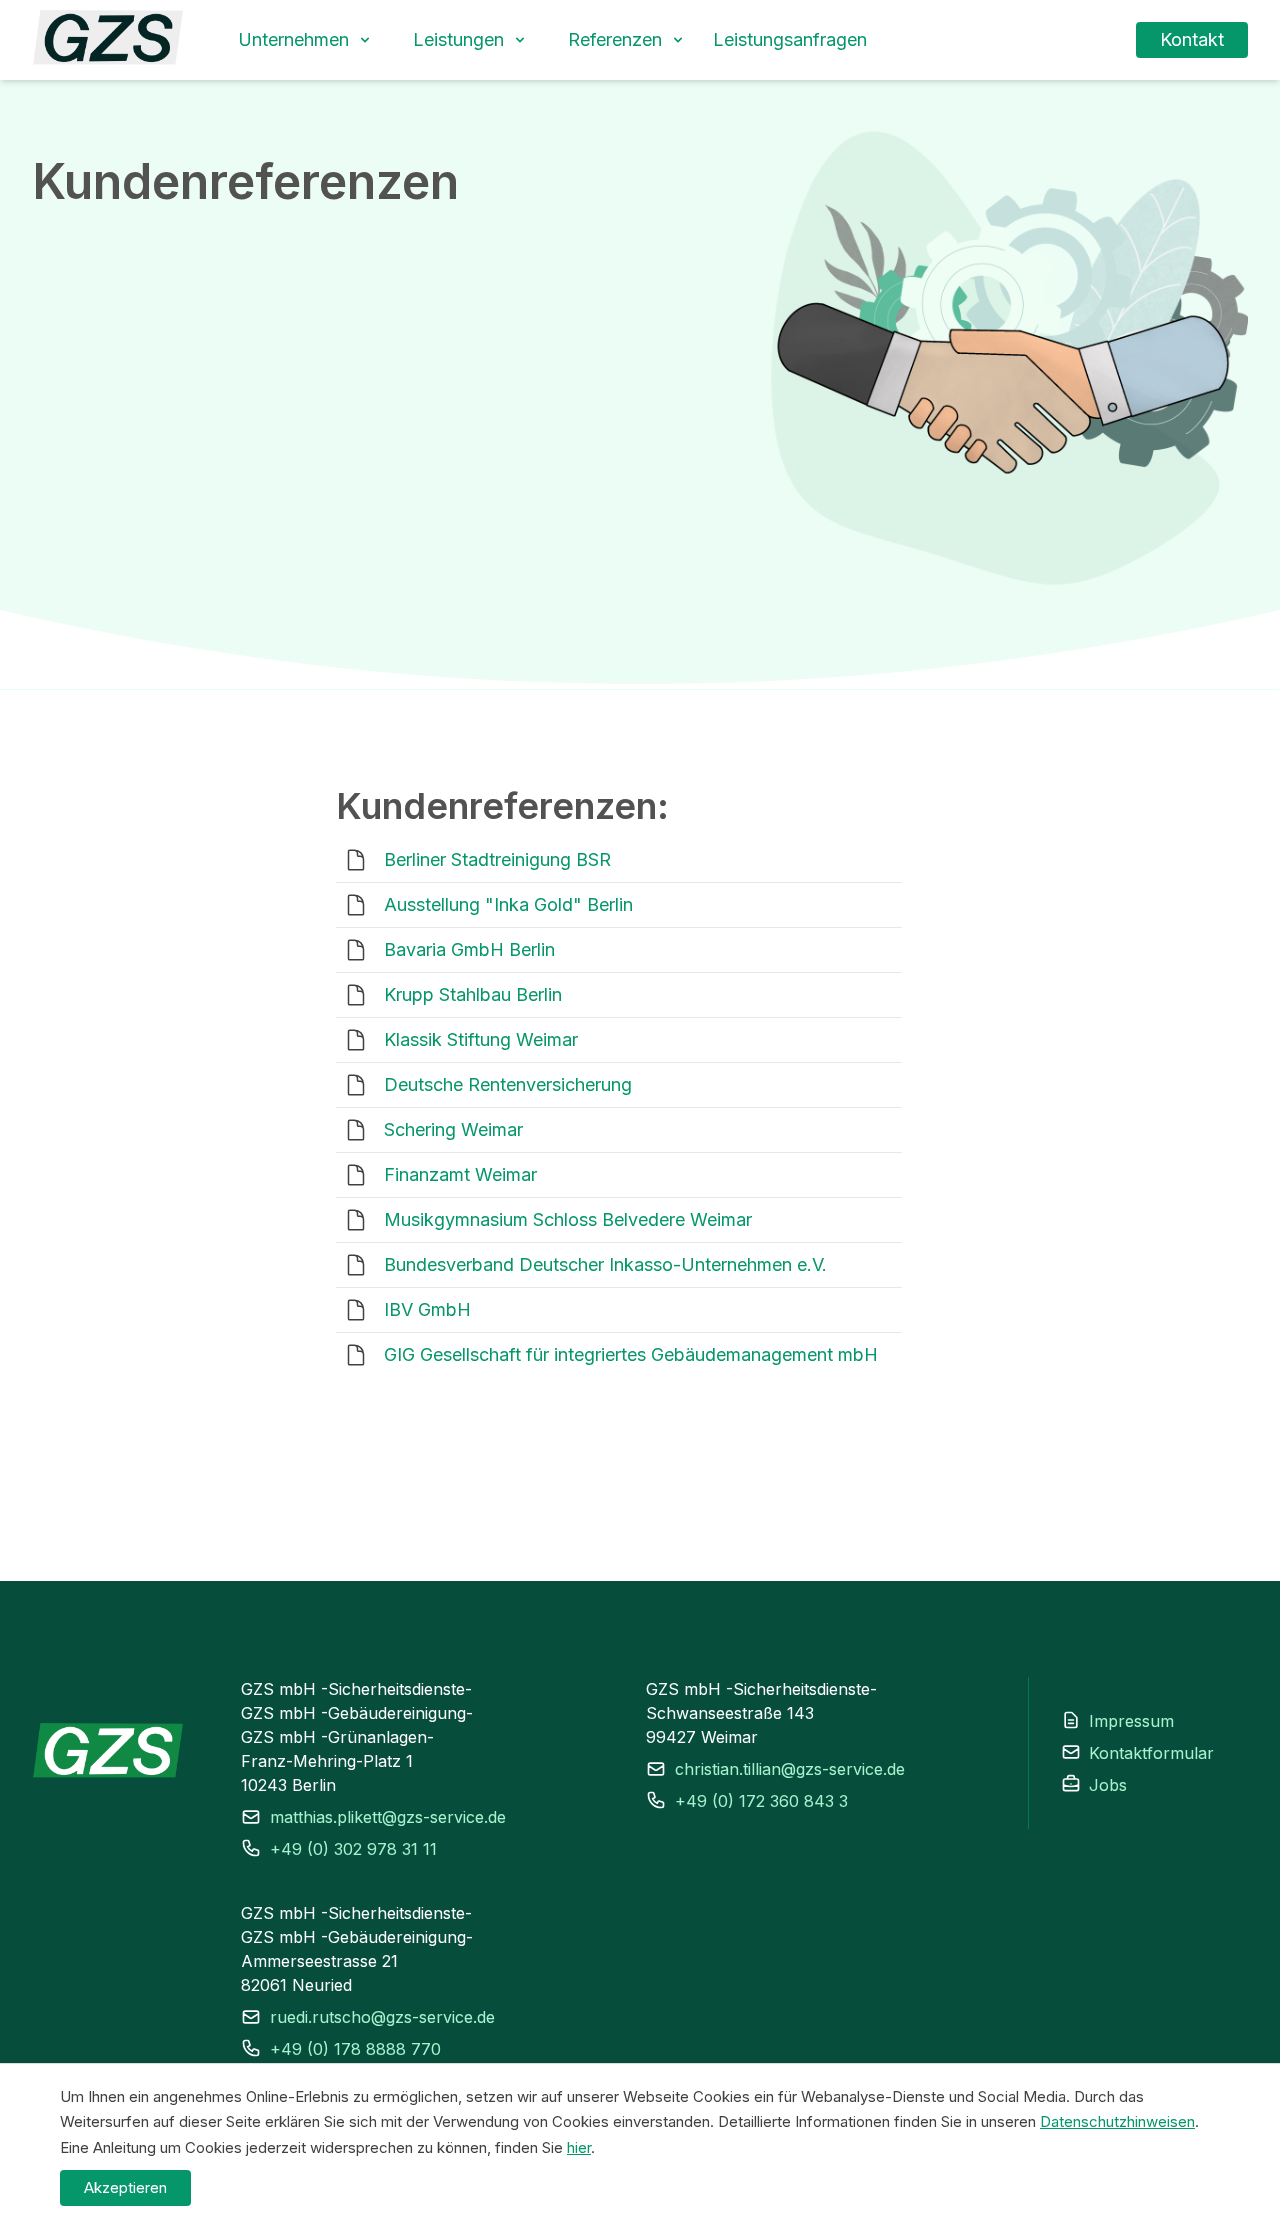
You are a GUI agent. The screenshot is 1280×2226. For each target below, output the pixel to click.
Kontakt (1192, 39)
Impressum (1131, 1721)
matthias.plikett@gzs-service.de (388, 1817)
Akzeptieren (125, 2187)
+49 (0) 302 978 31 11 (353, 1849)
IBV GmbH (427, 1309)
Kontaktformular (1151, 1753)
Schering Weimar (453, 1129)
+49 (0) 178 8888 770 (355, 2049)
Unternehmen (293, 39)
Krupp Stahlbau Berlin (473, 994)
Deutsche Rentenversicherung (508, 1084)
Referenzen (615, 39)
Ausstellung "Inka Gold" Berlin (508, 904)
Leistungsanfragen (790, 39)
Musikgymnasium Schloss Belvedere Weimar (568, 1219)
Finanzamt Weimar (460, 1174)
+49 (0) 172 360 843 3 (761, 1801)
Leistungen (458, 39)
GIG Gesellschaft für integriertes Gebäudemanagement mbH (631, 1354)
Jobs (1108, 1785)
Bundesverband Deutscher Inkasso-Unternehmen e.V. (605, 1264)
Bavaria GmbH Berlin (469, 949)
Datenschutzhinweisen (1117, 2121)
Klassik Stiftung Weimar (481, 1039)
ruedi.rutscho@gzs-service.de (382, 2017)
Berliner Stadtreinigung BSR (497, 859)
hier (579, 2147)
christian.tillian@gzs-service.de (790, 1769)
